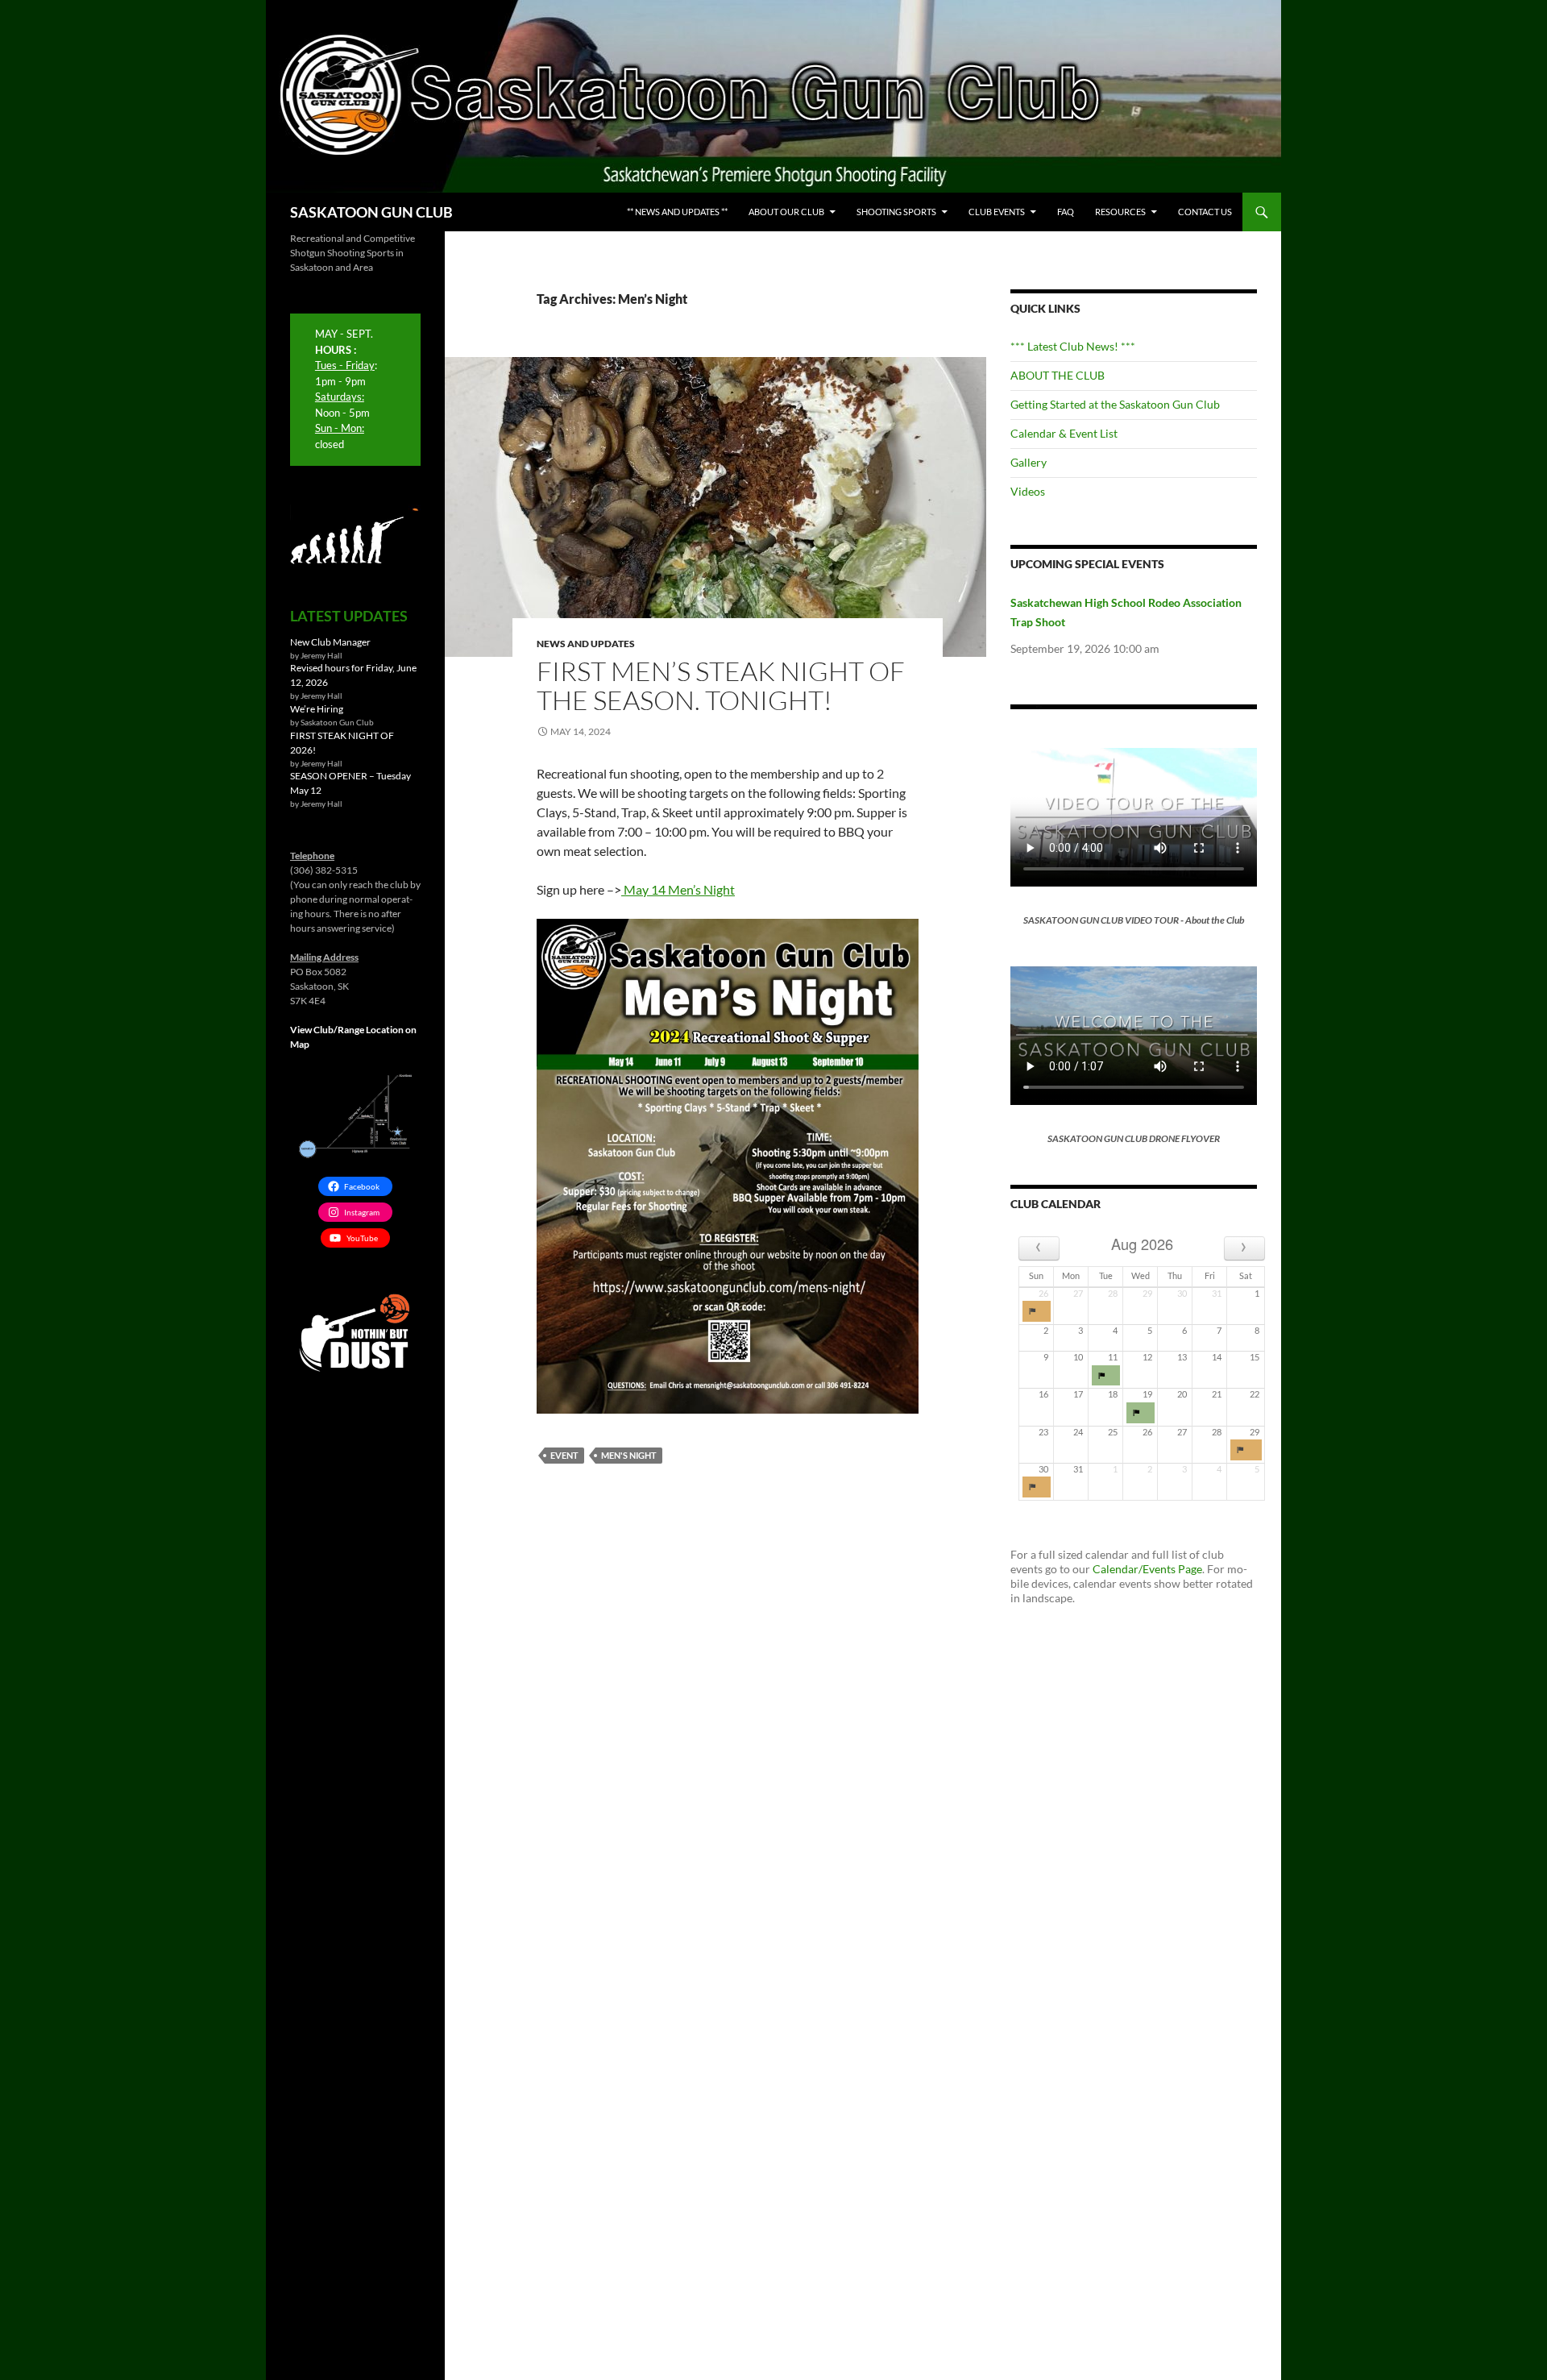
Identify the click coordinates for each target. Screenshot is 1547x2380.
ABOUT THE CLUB (1058, 375)
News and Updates (586, 644)
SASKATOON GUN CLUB (371, 212)
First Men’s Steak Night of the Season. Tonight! (721, 685)
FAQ (1066, 212)
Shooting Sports (896, 212)
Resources (1120, 212)
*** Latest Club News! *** (1073, 346)
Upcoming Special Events (1087, 564)
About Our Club (786, 212)
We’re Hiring (317, 709)
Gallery (1029, 462)
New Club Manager (330, 642)
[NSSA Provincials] (1037, 1311)
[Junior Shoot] (1141, 1413)
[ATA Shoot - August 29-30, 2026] (1246, 1450)
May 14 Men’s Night (678, 889)
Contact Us (1205, 212)
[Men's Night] (1106, 1376)
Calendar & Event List (1064, 433)
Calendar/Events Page (1147, 1569)
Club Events (997, 212)
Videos (1028, 491)
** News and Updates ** (677, 212)
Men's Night (629, 1455)
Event (564, 1455)
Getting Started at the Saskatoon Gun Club (1115, 404)
